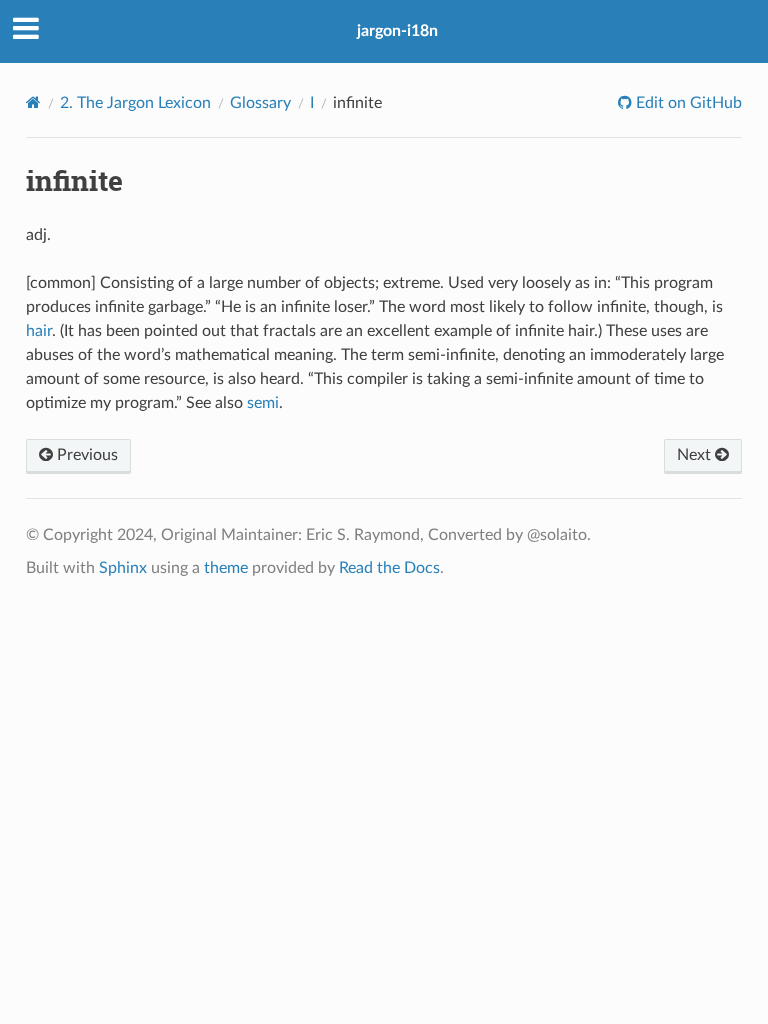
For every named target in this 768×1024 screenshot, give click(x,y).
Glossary (260, 103)
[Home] (33, 102)
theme (226, 568)
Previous (85, 455)
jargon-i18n (397, 31)
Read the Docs (389, 568)
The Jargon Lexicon (135, 103)
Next (696, 455)
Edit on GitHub (687, 103)
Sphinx (123, 568)
